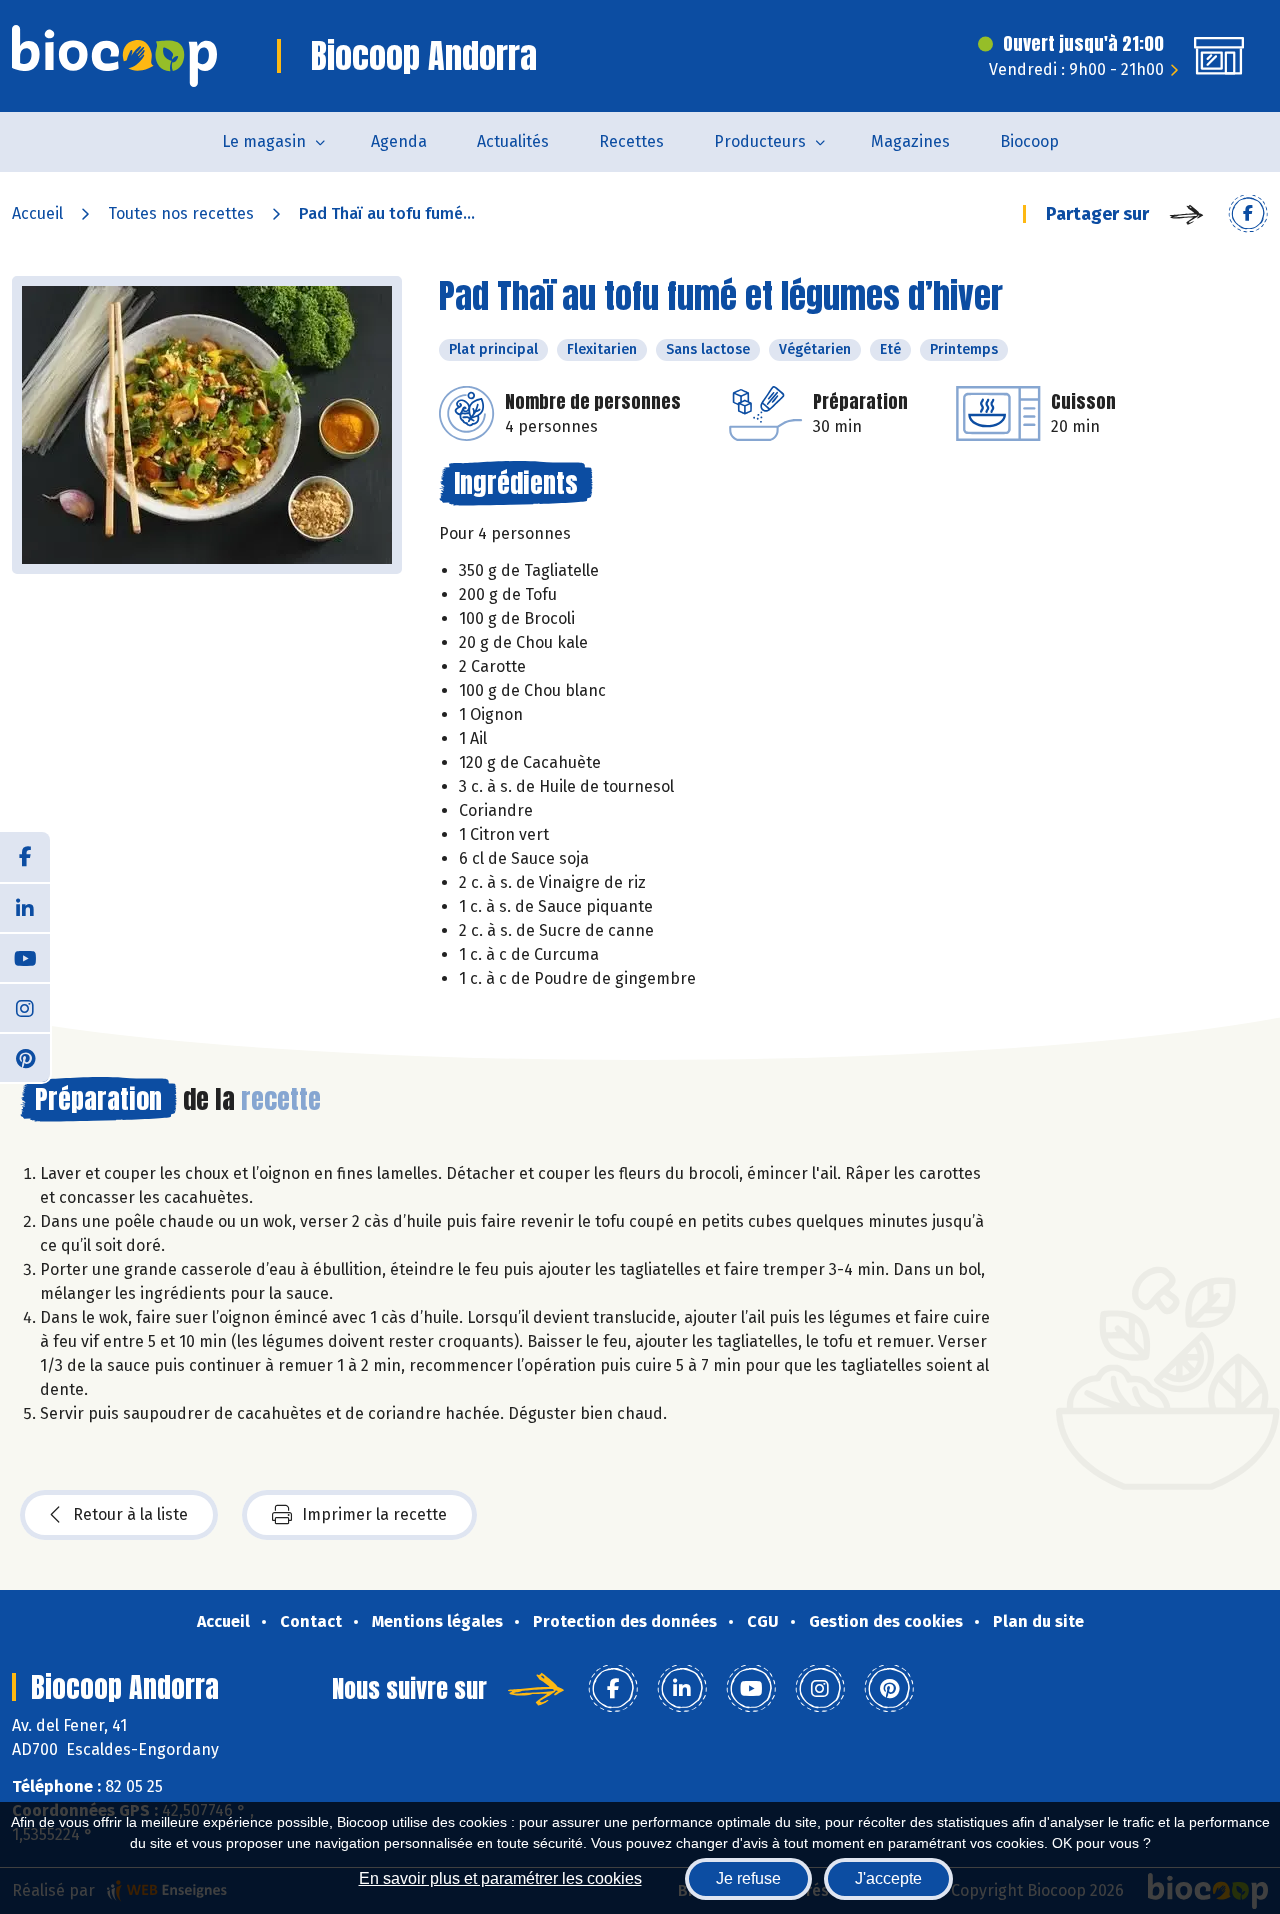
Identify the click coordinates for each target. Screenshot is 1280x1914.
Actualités (513, 141)
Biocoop (1029, 141)
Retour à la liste (130, 1514)
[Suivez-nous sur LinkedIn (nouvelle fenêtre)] (25, 907)
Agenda (399, 141)
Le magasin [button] (264, 141)
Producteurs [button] (760, 141)
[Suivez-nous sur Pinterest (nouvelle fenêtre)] (25, 1057)
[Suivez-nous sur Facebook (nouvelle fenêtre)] (25, 857)
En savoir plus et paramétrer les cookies (500, 1878)
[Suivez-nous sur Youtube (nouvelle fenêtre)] (25, 957)
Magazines (910, 141)
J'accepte (888, 1878)
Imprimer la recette (374, 1514)
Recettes (631, 141)
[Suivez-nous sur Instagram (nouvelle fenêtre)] (25, 1007)
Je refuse (748, 1878)
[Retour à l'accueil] (114, 56)
